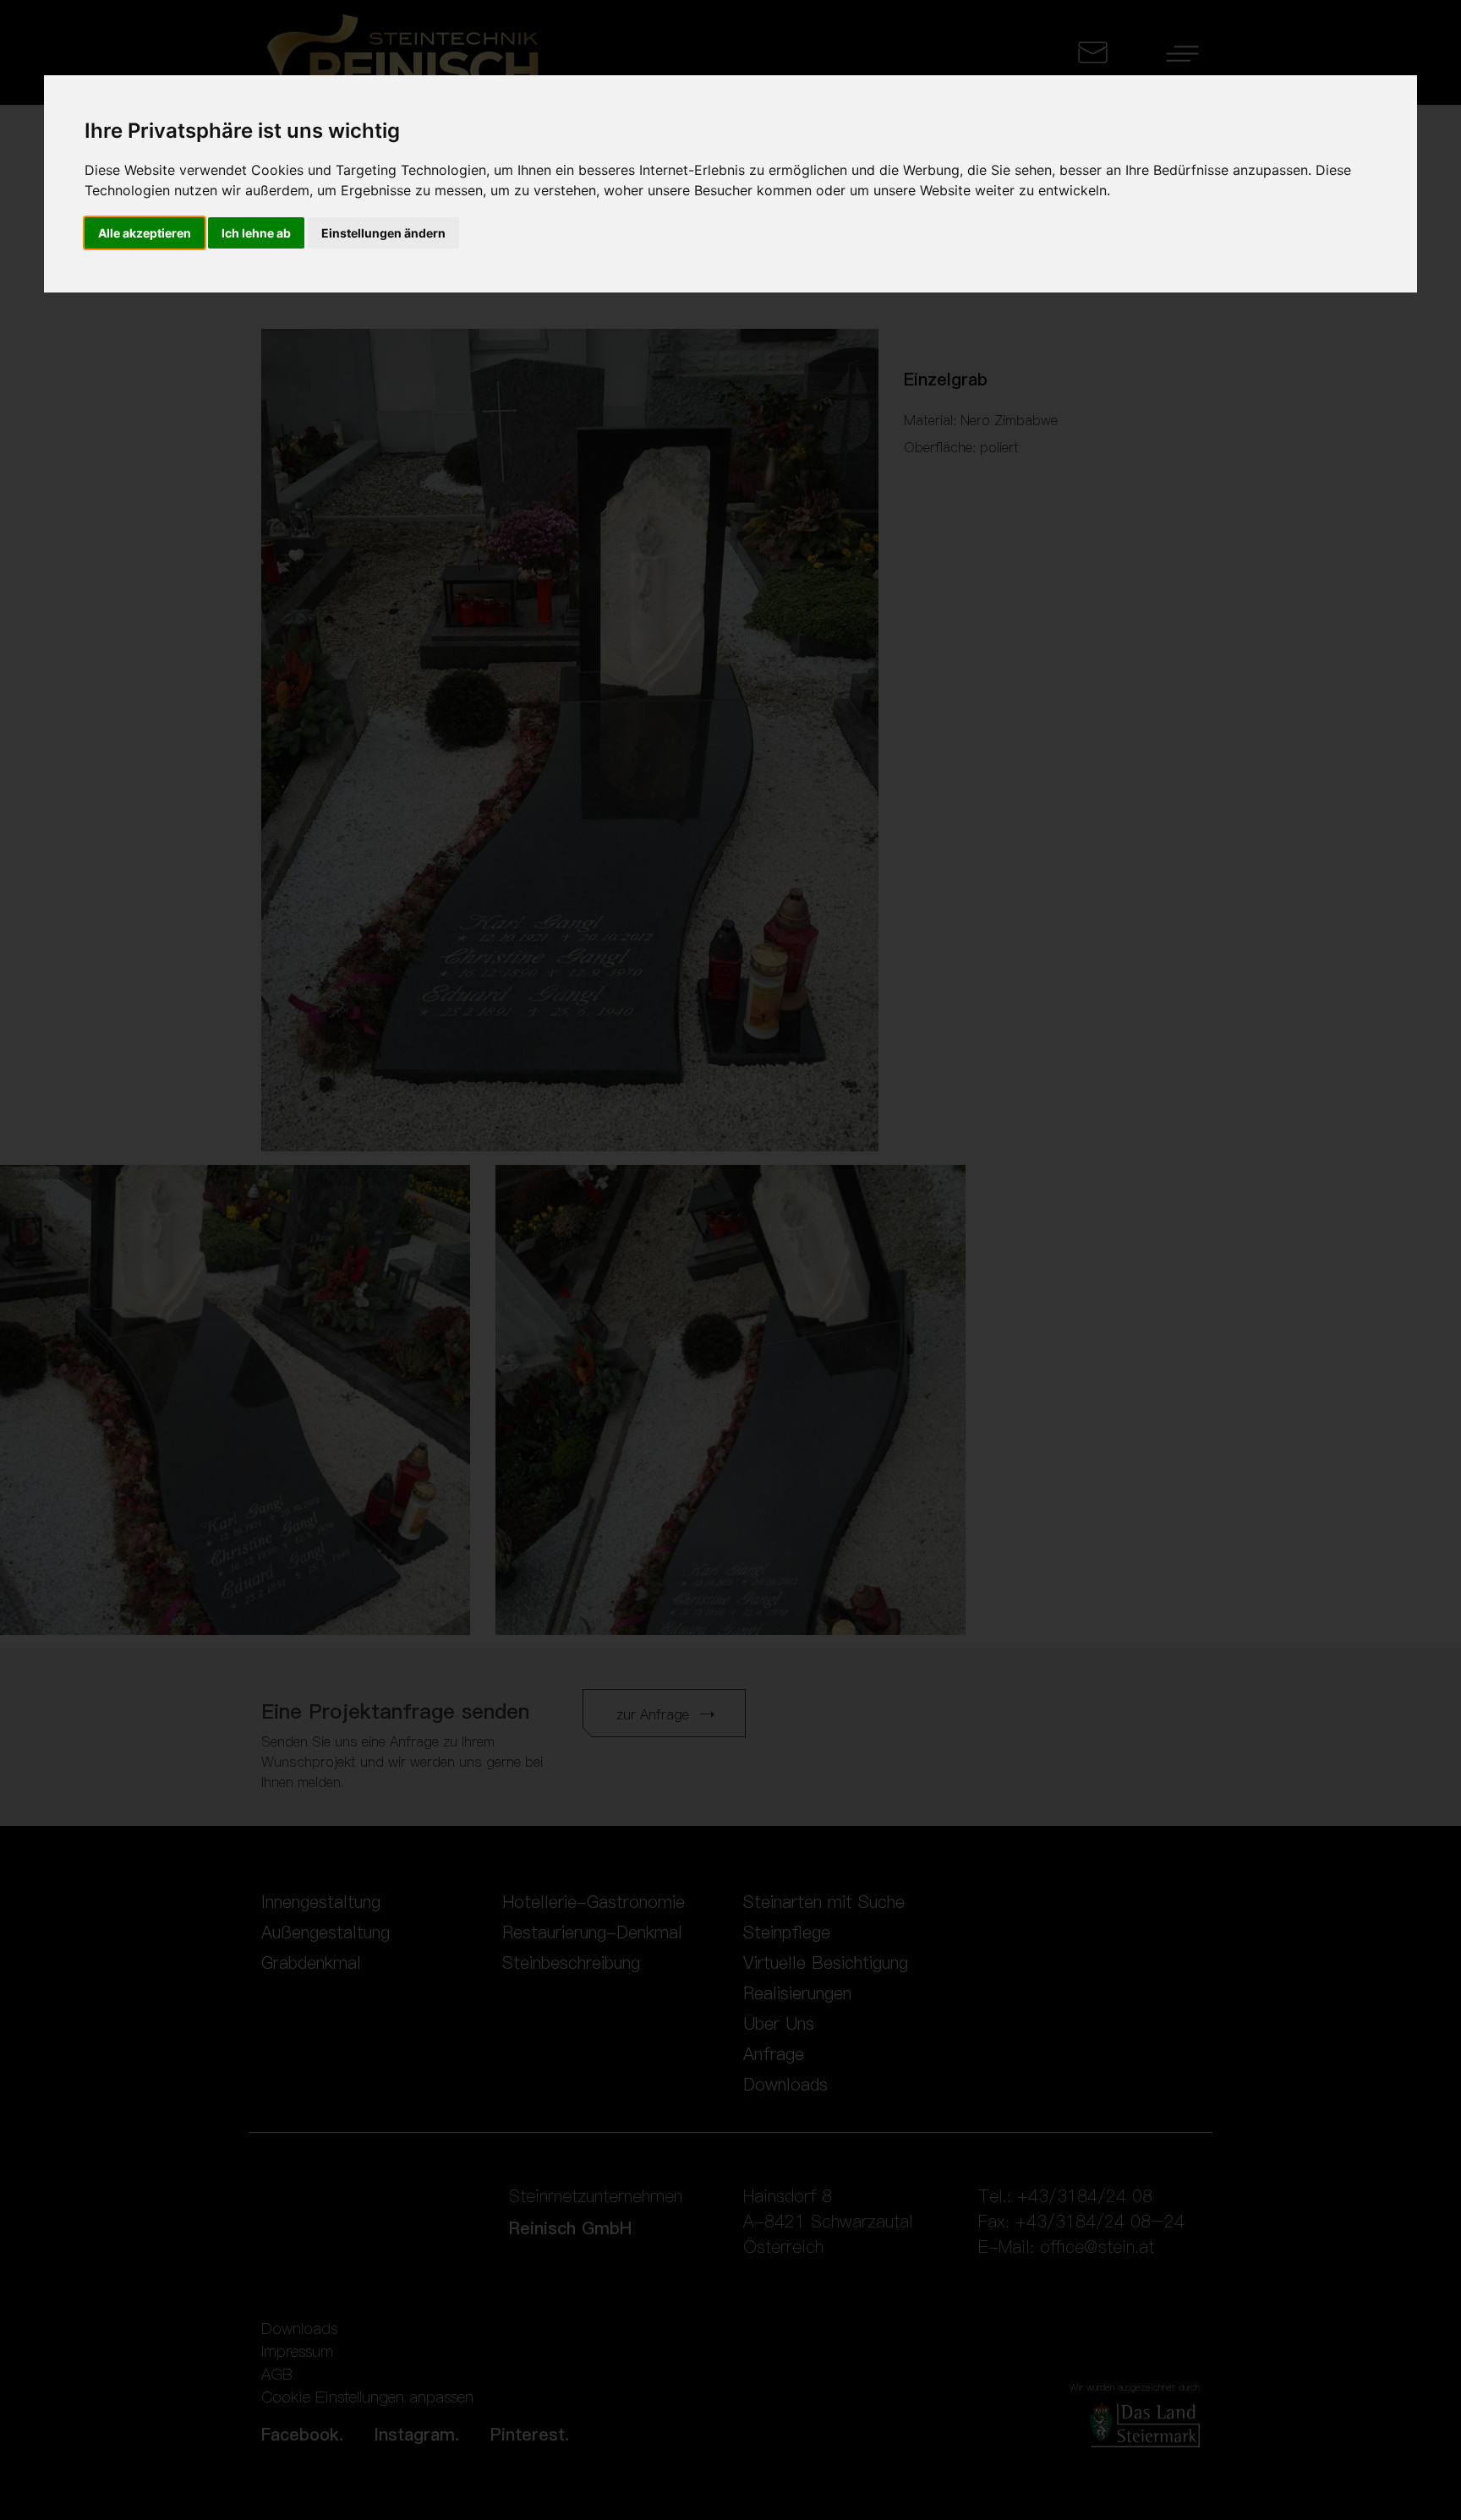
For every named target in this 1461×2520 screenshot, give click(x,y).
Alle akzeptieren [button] (145, 233)
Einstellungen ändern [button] (383, 233)
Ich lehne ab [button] (256, 233)
